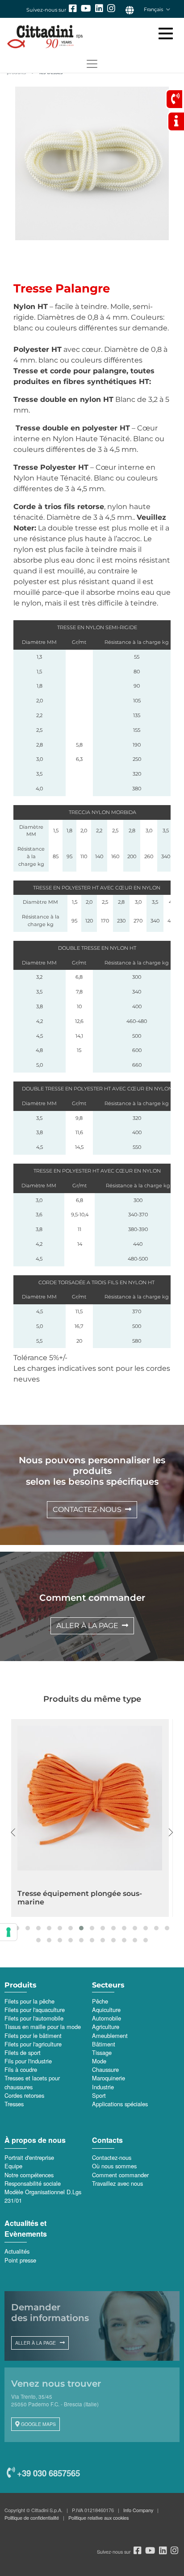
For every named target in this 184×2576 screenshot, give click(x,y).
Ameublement (110, 2035)
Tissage (102, 2052)
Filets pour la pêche (29, 2001)
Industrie (103, 2087)
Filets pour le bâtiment (33, 2035)
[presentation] (13, 1833)
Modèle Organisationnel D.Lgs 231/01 (43, 2196)
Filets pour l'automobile (34, 2018)
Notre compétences (29, 2175)
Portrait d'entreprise (29, 2157)
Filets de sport (23, 2052)
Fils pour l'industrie (28, 2061)
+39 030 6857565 (47, 2473)
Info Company (138, 2510)
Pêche (100, 2001)
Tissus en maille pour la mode (43, 2027)
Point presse (20, 2260)
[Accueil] (88, 37)
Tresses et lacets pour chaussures (32, 2082)
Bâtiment (104, 2044)
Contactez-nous (112, 2157)
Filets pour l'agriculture (33, 2044)
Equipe (13, 2166)
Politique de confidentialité (32, 2518)
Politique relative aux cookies (98, 2518)
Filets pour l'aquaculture (35, 2010)
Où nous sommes (114, 2166)
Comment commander (120, 2175)
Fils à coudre (21, 2069)
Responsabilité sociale (33, 2183)
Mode (99, 2061)
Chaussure (105, 2069)
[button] (17, 1928)
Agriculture (106, 2027)
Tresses (14, 2104)
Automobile (107, 2018)
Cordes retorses (24, 2095)
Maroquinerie (109, 2078)
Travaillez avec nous (117, 2183)
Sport (99, 2095)
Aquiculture (106, 2010)
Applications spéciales (120, 2104)
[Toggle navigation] (92, 64)
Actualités (17, 2251)
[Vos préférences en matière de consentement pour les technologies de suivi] (8, 1932)
